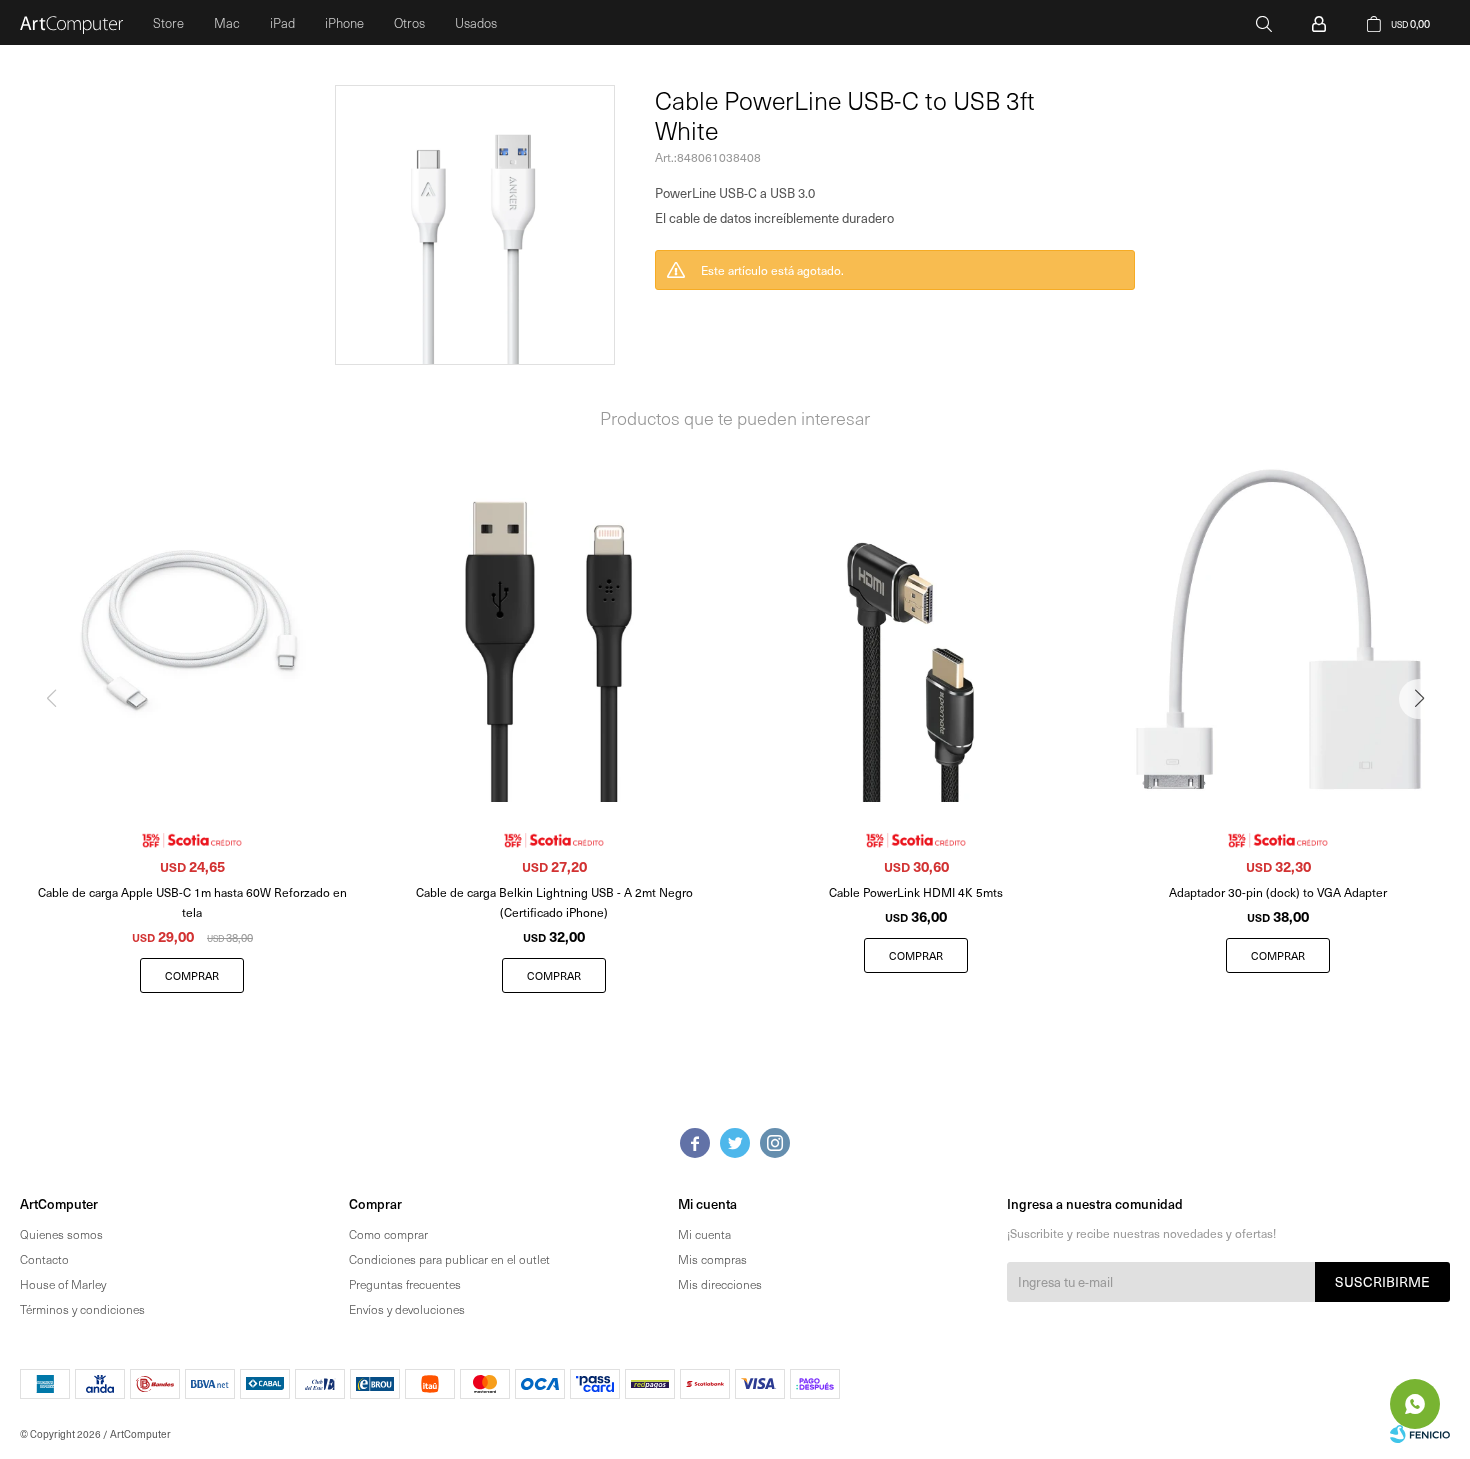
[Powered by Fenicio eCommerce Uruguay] (1420, 1434)
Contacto (44, 1259)
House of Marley (63, 1284)
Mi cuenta (704, 1234)
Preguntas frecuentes (405, 1284)
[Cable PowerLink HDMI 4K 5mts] (916, 631)
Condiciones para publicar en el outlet (449, 1259)
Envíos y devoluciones (407, 1309)
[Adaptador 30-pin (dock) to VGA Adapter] (1278, 631)
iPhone (344, 22)
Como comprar (388, 1234)
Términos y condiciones (82, 1309)
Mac (227, 22)
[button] (1264, 22)
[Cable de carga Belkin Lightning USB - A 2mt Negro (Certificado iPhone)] (554, 631)
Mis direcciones (720, 1284)
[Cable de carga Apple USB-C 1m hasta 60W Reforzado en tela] (192, 631)
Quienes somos (61, 1234)
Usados (476, 22)
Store (168, 22)
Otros (409, 22)
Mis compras (712, 1259)
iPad (282, 22)
